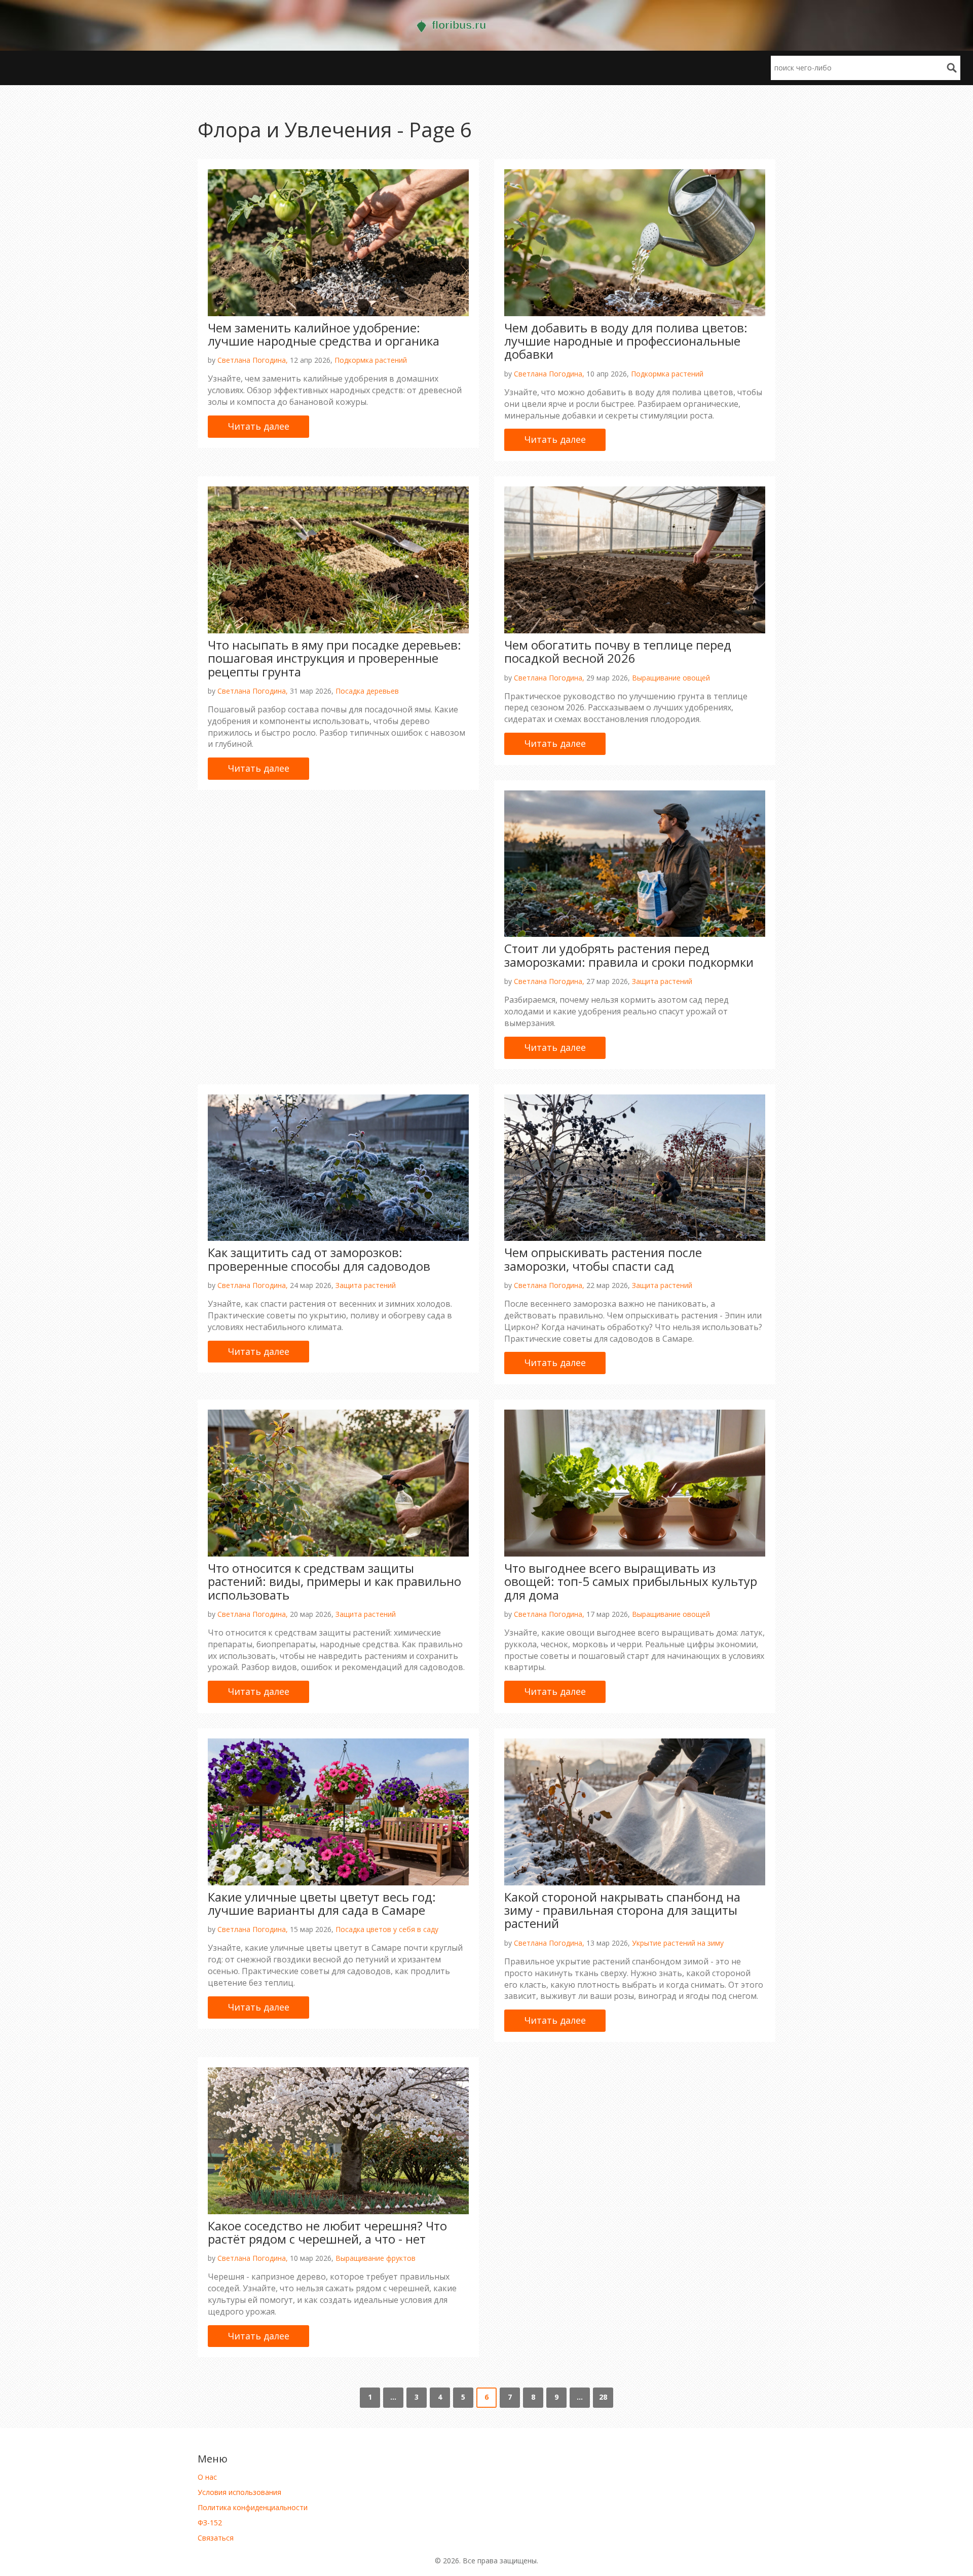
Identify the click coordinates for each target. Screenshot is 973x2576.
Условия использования (239, 2492)
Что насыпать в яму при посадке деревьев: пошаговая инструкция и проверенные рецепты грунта (334, 658)
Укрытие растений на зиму (678, 1943)
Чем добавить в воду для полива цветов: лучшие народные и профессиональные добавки (626, 341)
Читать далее (259, 426)
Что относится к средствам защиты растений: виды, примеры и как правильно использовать (334, 1581)
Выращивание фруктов (376, 2258)
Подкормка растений (371, 360)
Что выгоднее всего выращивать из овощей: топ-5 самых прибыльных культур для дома (631, 1581)
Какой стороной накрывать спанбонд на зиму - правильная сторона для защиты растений (622, 1910)
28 (603, 2397)
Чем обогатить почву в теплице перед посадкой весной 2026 (618, 651)
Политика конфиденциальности (253, 2507)
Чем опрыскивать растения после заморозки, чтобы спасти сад (603, 1259)
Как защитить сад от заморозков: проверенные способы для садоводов (319, 1259)
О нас (207, 2477)
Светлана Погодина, (253, 360)
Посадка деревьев (367, 691)
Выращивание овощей (671, 678)
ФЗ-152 (210, 2523)
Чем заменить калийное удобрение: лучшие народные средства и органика (324, 334)
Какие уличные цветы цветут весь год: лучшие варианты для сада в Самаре (322, 1903)
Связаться (216, 2538)
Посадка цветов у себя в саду (387, 1929)
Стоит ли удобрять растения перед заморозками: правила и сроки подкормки (629, 955)
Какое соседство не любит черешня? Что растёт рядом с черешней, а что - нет (327, 2232)
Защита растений (662, 981)
